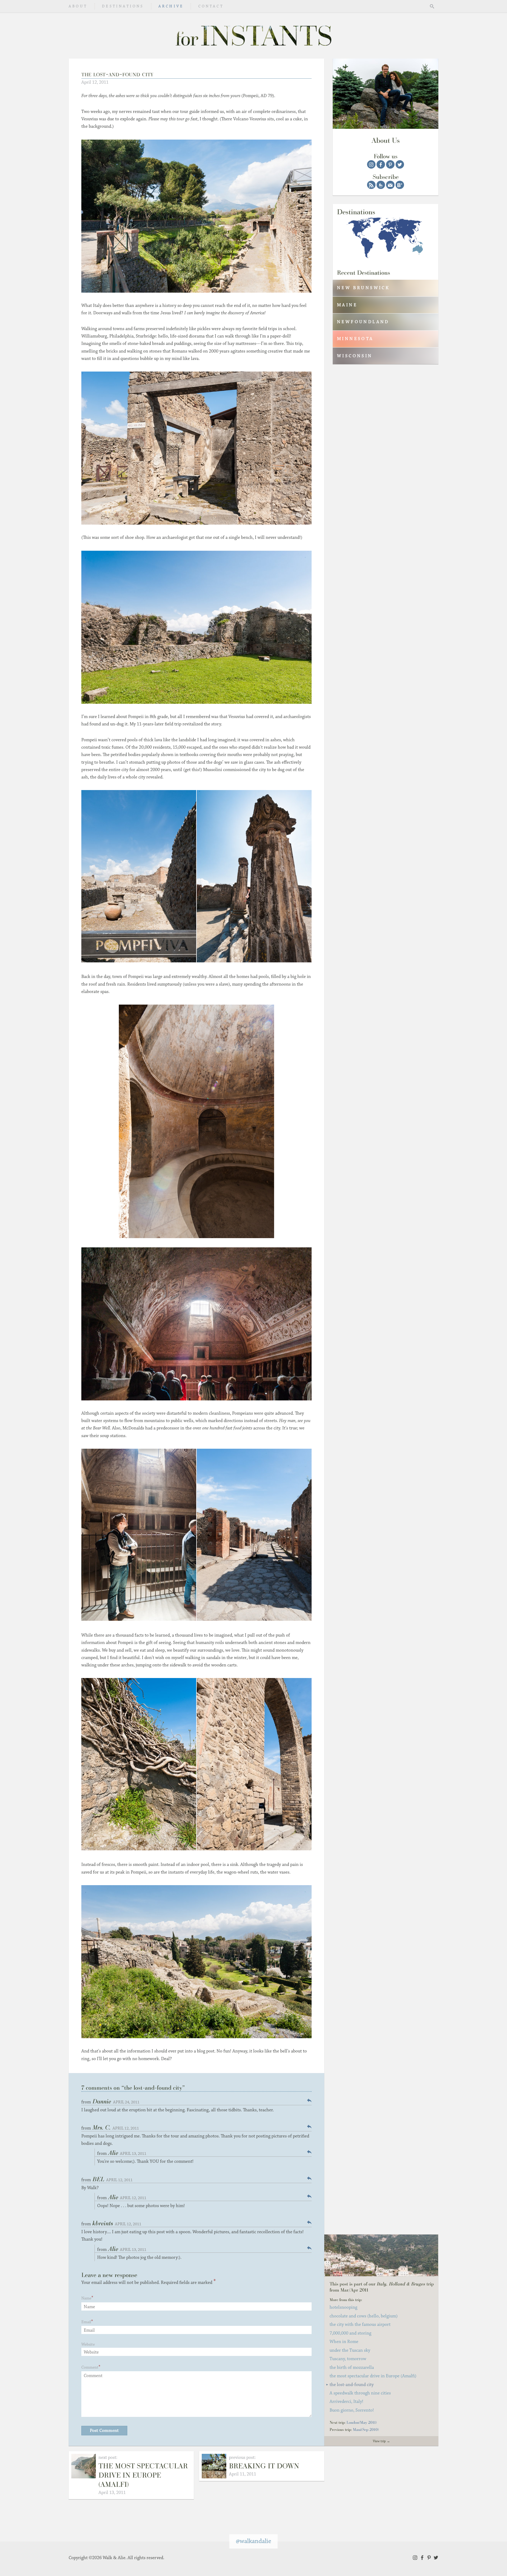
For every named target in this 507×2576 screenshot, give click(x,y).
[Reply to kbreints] (309, 2222)
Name (86, 2298)
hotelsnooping (343, 2307)
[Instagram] (371, 164)
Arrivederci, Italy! (346, 2402)
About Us (386, 140)
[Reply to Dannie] (309, 2100)
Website (88, 2344)
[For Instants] (253, 36)
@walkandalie (253, 2541)
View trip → (381, 2441)
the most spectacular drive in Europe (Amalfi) (143, 2475)
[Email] (390, 185)
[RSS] (371, 185)
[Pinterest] (390, 164)
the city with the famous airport (360, 2325)
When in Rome (344, 2342)
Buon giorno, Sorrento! (352, 2410)
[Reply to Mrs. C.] (309, 2126)
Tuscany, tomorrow (348, 2359)
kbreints (103, 2223)
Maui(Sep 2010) (366, 2429)
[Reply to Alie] (309, 2152)
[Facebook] (381, 164)
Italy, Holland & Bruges (401, 2284)
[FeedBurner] (381, 185)
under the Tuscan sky (350, 2350)
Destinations (123, 6)
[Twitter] (400, 164)
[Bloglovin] (400, 185)
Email (86, 2322)
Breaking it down (264, 2466)
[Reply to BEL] (309, 2178)
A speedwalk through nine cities (360, 2393)
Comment (90, 2367)
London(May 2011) (362, 2422)
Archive (171, 6)
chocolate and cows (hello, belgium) (364, 2316)
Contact (211, 6)
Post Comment (104, 2431)
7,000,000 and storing (350, 2333)
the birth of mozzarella (352, 2368)
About (78, 6)
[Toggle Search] (432, 6)
